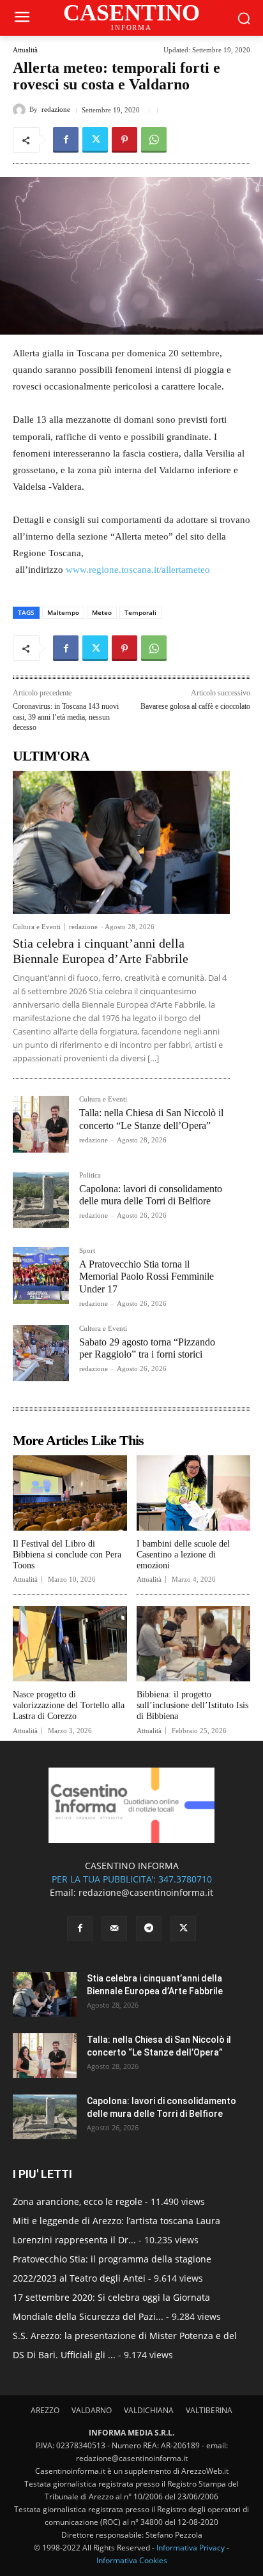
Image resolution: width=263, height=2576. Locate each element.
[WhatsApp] (154, 140)
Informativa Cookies (132, 2560)
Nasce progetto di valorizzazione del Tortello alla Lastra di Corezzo (69, 1705)
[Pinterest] (124, 140)
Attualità (25, 50)
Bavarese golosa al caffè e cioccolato (195, 706)
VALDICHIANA (149, 2410)
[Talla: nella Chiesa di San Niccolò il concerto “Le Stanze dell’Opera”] (41, 1124)
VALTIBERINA (209, 2410)
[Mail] (114, 1928)
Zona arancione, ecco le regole (78, 2201)
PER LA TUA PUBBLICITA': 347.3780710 (132, 1879)
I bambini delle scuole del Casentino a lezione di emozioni (183, 1555)
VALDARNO (92, 2410)
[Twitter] (95, 140)
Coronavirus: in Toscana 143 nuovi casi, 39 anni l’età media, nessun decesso (66, 717)
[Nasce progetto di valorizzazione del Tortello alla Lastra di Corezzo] (70, 1644)
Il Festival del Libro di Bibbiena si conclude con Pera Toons (67, 1555)
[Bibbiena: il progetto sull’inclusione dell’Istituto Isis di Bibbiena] (194, 1644)
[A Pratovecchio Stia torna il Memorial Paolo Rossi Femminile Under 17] (41, 1275)
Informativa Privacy (191, 2548)
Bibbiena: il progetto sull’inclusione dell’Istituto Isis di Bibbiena (192, 1705)
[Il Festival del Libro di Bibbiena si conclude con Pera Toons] (70, 1493)
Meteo (102, 612)
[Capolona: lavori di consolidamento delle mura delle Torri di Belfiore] (41, 1200)
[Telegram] (149, 1928)
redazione (56, 110)
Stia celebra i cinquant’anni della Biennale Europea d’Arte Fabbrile (101, 951)
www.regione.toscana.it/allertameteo (138, 570)
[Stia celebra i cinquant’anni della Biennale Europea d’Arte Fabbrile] (121, 842)
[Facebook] (66, 140)
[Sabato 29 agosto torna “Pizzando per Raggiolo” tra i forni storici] (41, 1353)
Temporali (140, 612)
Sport (87, 1251)
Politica (90, 1175)
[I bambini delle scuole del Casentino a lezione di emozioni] (194, 1493)
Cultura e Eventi (37, 927)
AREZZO (45, 2410)
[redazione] (21, 110)
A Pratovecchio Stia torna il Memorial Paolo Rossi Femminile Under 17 (147, 1276)
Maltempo (63, 612)
